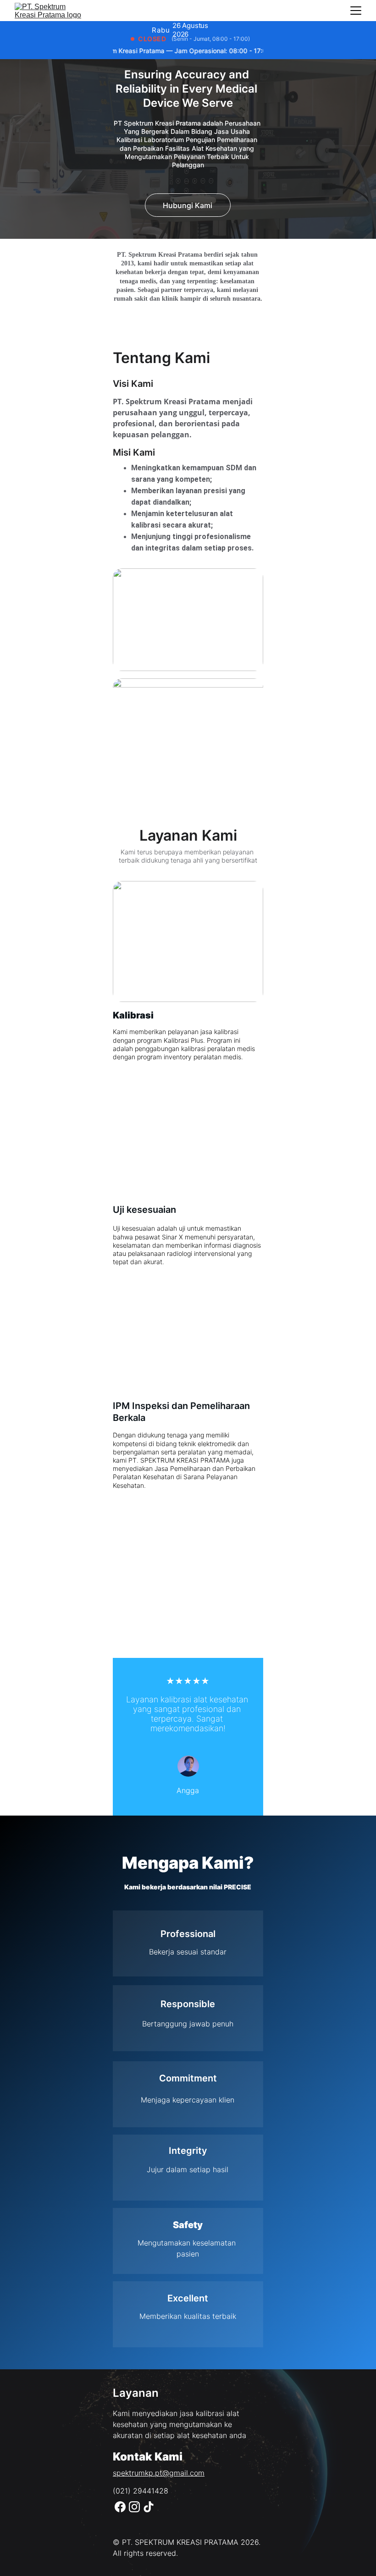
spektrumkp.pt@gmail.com (159, 2473)
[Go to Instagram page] (134, 2507)
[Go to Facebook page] (120, 2507)
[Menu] (356, 11)
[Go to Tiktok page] (149, 2507)
